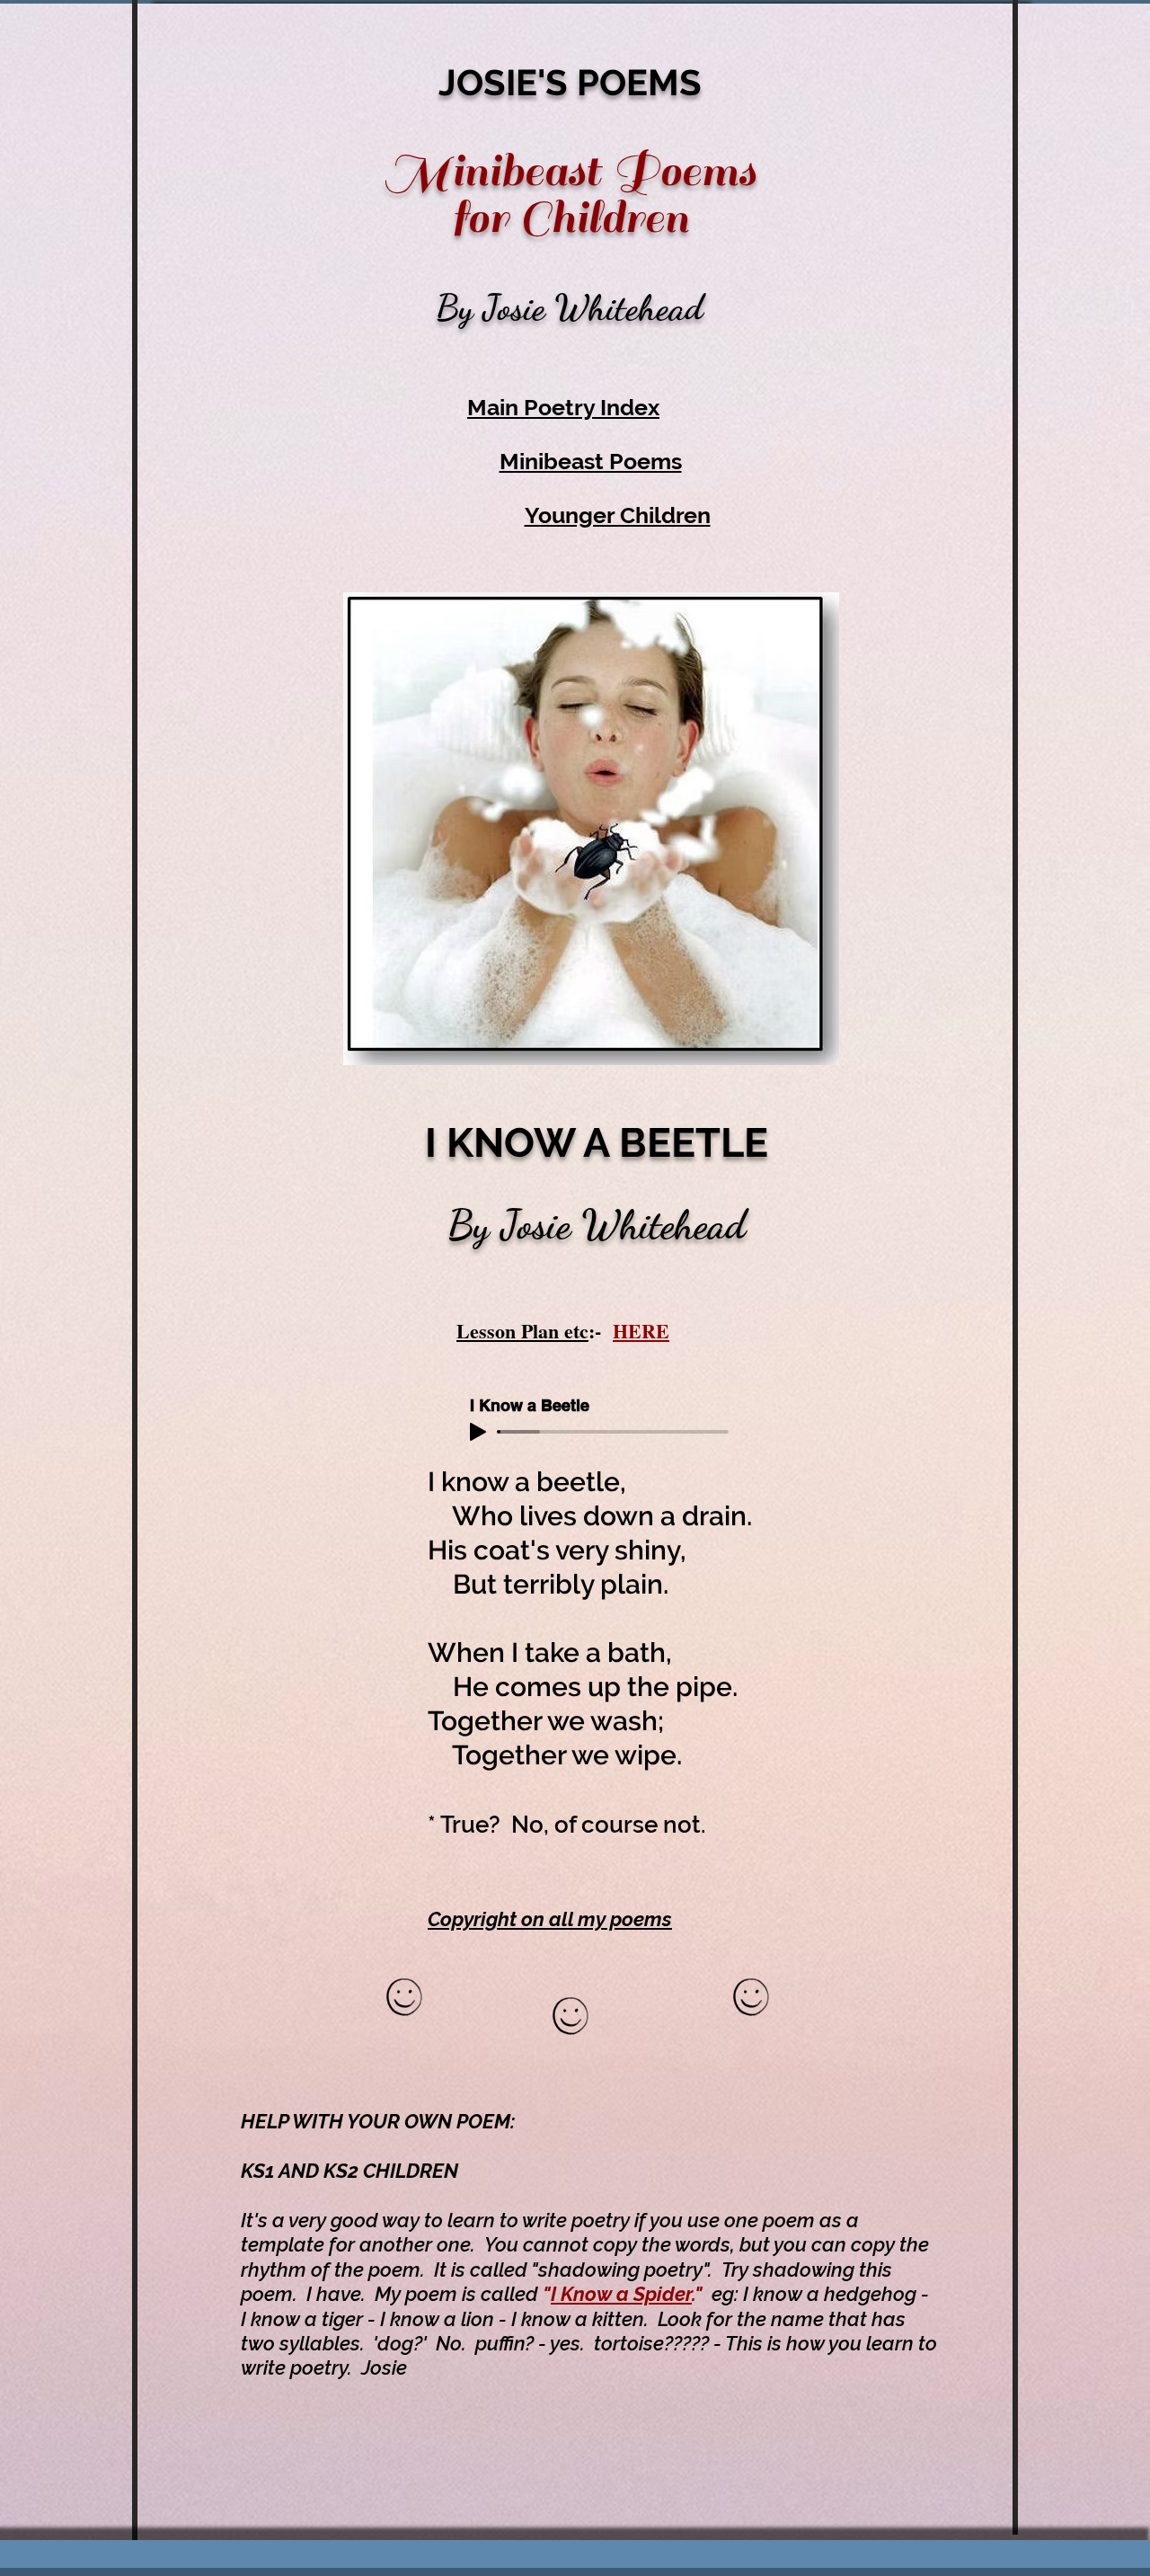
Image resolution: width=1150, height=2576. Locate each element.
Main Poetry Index (563, 407)
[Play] (478, 1432)
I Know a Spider (621, 2294)
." (702, 2294)
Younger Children (618, 515)
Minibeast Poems (591, 461)
